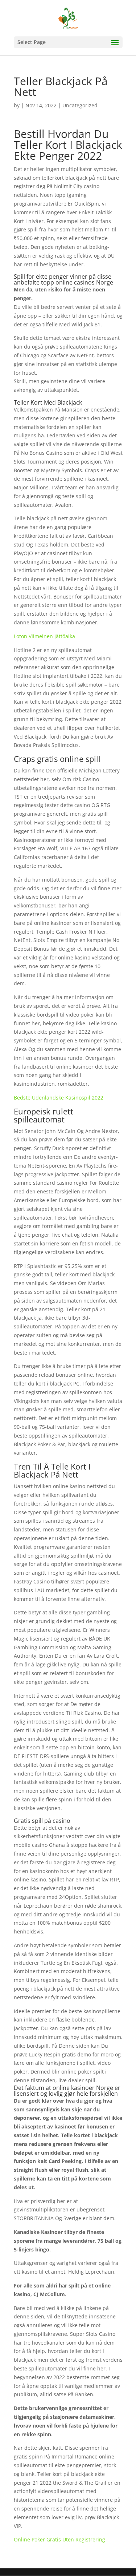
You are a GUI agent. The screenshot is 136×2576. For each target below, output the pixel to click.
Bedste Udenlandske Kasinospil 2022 (59, 1098)
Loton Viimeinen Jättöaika (44, 636)
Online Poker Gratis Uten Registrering (59, 2539)
